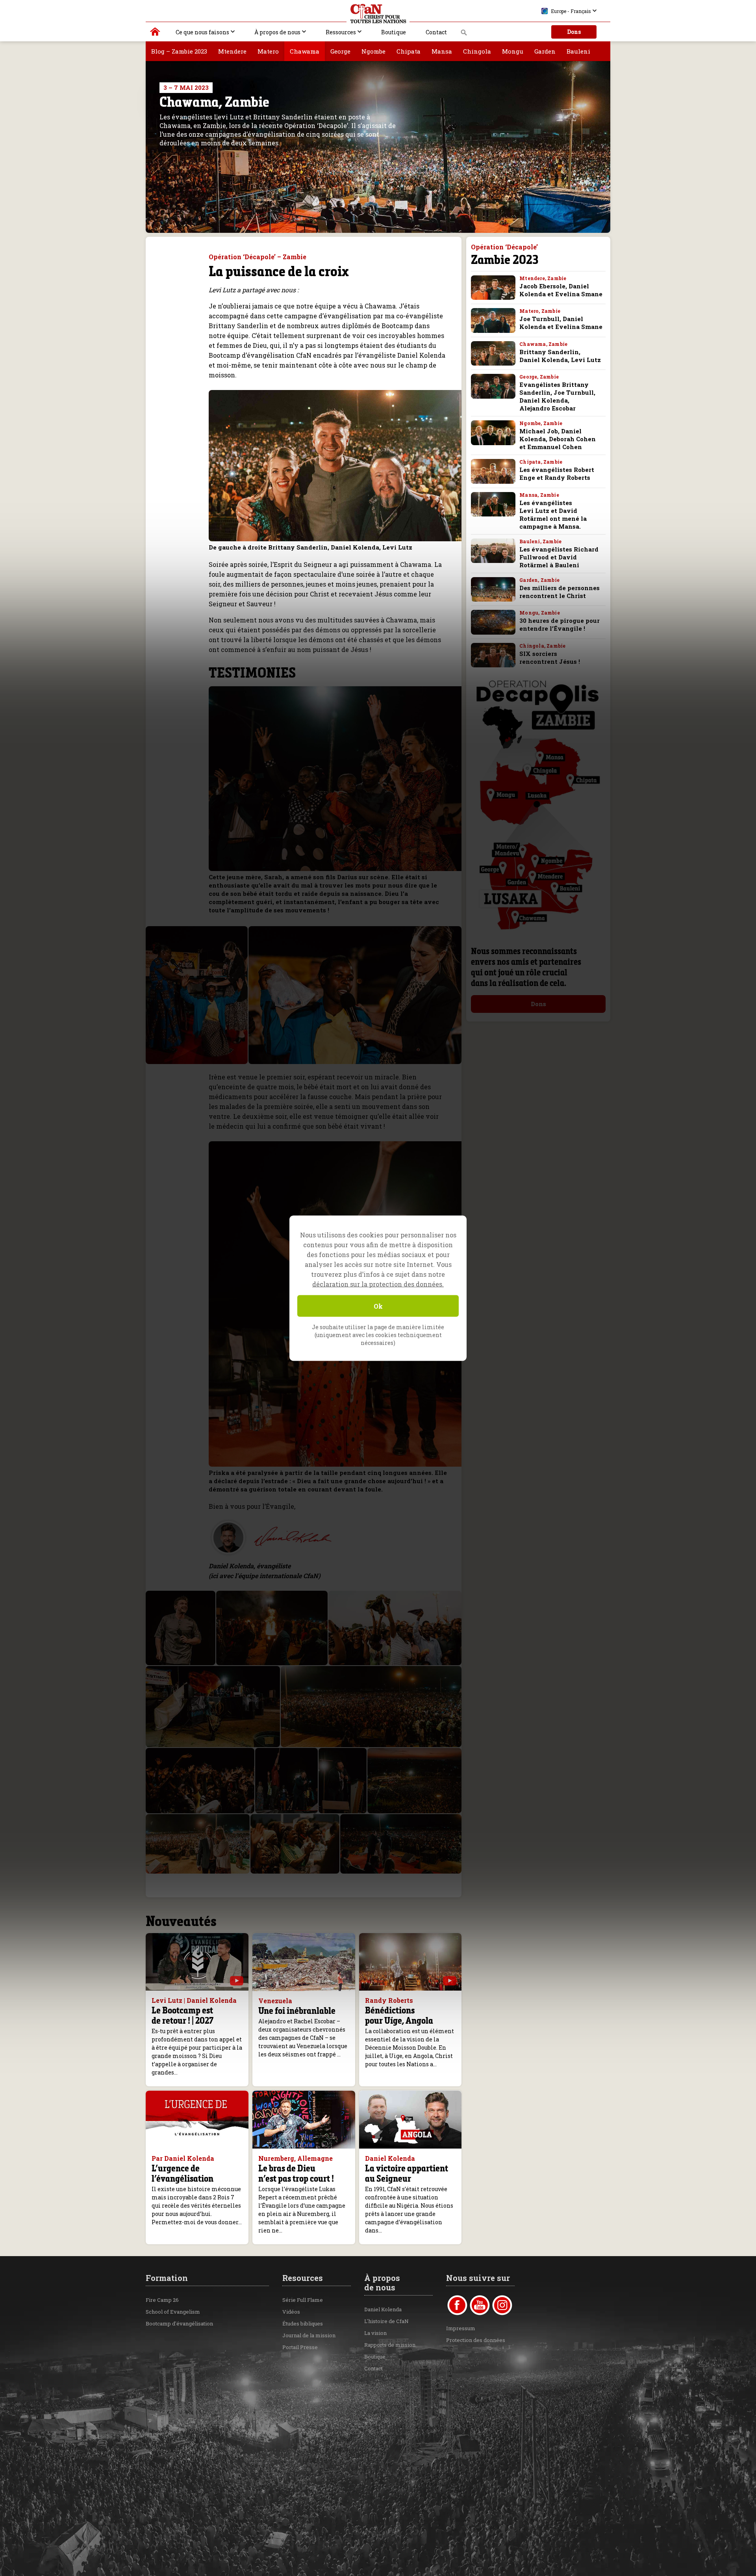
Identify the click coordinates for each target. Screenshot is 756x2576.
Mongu (513, 51)
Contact (436, 32)
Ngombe (373, 51)
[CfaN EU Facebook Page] (457, 2305)
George (340, 51)
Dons (574, 32)
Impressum (461, 2328)
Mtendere (232, 51)
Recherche (464, 35)
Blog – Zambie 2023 (179, 51)
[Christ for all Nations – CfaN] (378, 14)
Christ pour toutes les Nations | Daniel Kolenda (155, 33)
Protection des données (476, 2340)
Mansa (442, 51)
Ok (378, 1306)
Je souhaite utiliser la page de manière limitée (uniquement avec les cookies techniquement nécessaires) (378, 1334)
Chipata (409, 51)
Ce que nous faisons (202, 32)
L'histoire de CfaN (386, 2321)
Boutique (394, 32)
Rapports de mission (390, 2345)
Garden (545, 51)
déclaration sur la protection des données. (378, 1284)
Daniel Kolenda (383, 2309)
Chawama (305, 51)
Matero (268, 51)
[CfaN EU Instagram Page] (502, 2305)
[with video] (237, 1981)
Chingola (477, 51)
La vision (375, 2333)
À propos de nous (277, 32)
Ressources (341, 32)
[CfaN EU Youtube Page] (480, 2305)
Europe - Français (571, 11)
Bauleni (578, 51)
